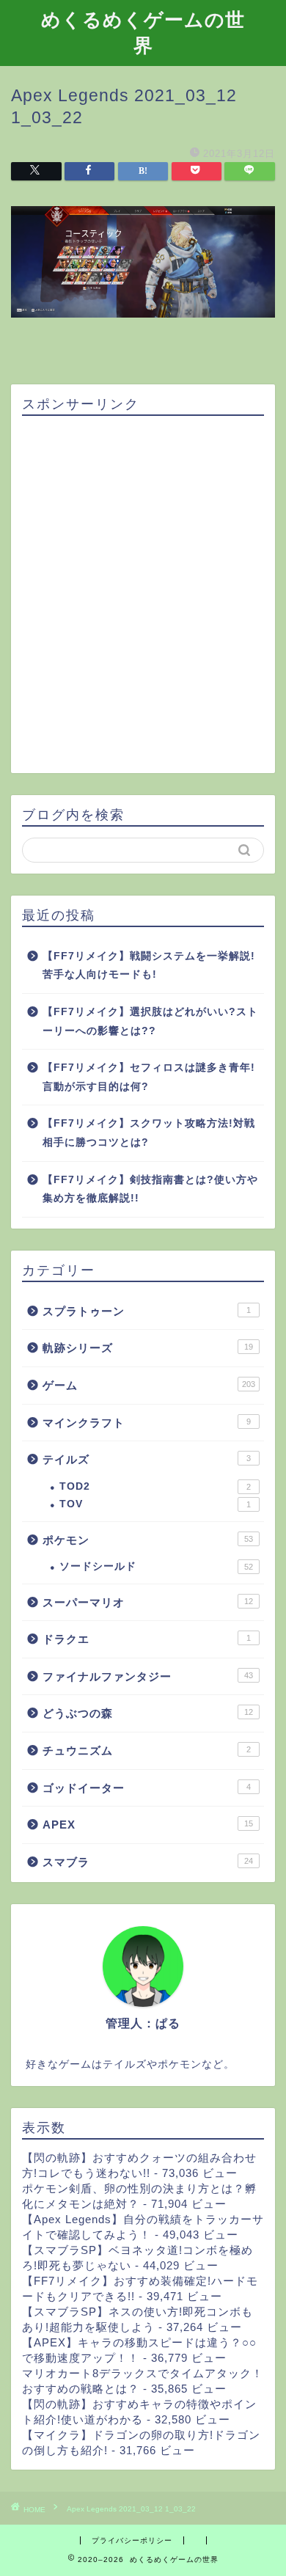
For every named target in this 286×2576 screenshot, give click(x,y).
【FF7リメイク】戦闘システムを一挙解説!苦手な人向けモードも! (149, 966)
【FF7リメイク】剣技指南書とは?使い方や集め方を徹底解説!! (150, 1189)
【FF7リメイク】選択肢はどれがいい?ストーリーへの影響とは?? (150, 1021)
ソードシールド (156, 1566)
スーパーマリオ (148, 1602)
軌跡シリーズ (148, 1348)
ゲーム (149, 1385)
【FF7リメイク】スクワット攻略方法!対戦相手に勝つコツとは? (149, 1133)
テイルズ (147, 1459)
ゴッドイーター (147, 1788)
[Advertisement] (143, 596)
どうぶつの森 (148, 1713)
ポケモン (148, 1540)
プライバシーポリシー (132, 2540)
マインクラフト (147, 1423)
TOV (155, 1504)
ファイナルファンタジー (148, 1676)
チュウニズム (147, 1750)
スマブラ (148, 1862)
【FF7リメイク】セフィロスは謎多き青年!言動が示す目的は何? (149, 1077)
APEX (148, 1825)
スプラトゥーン (147, 1311)
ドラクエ (147, 1639)
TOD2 (155, 1486)
